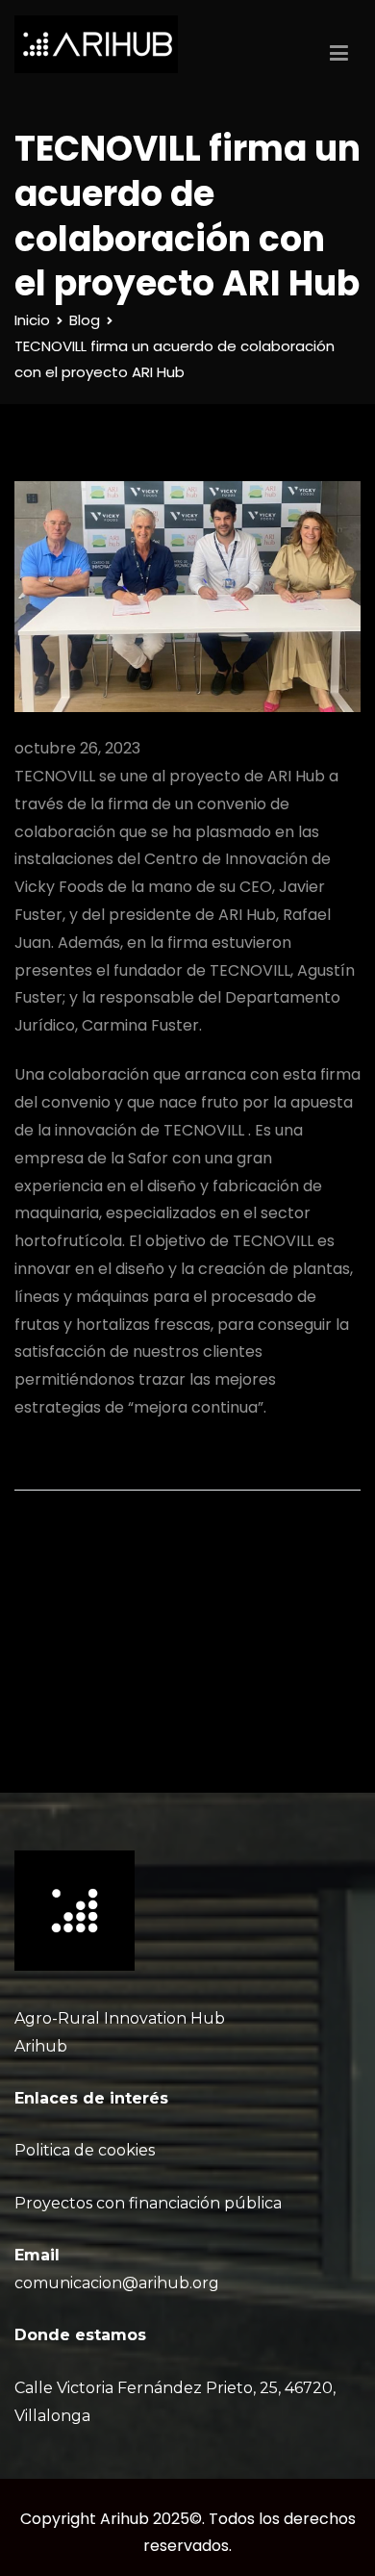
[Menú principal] (339, 54)
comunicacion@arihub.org (117, 2283)
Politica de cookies (85, 2150)
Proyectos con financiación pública (148, 2203)
